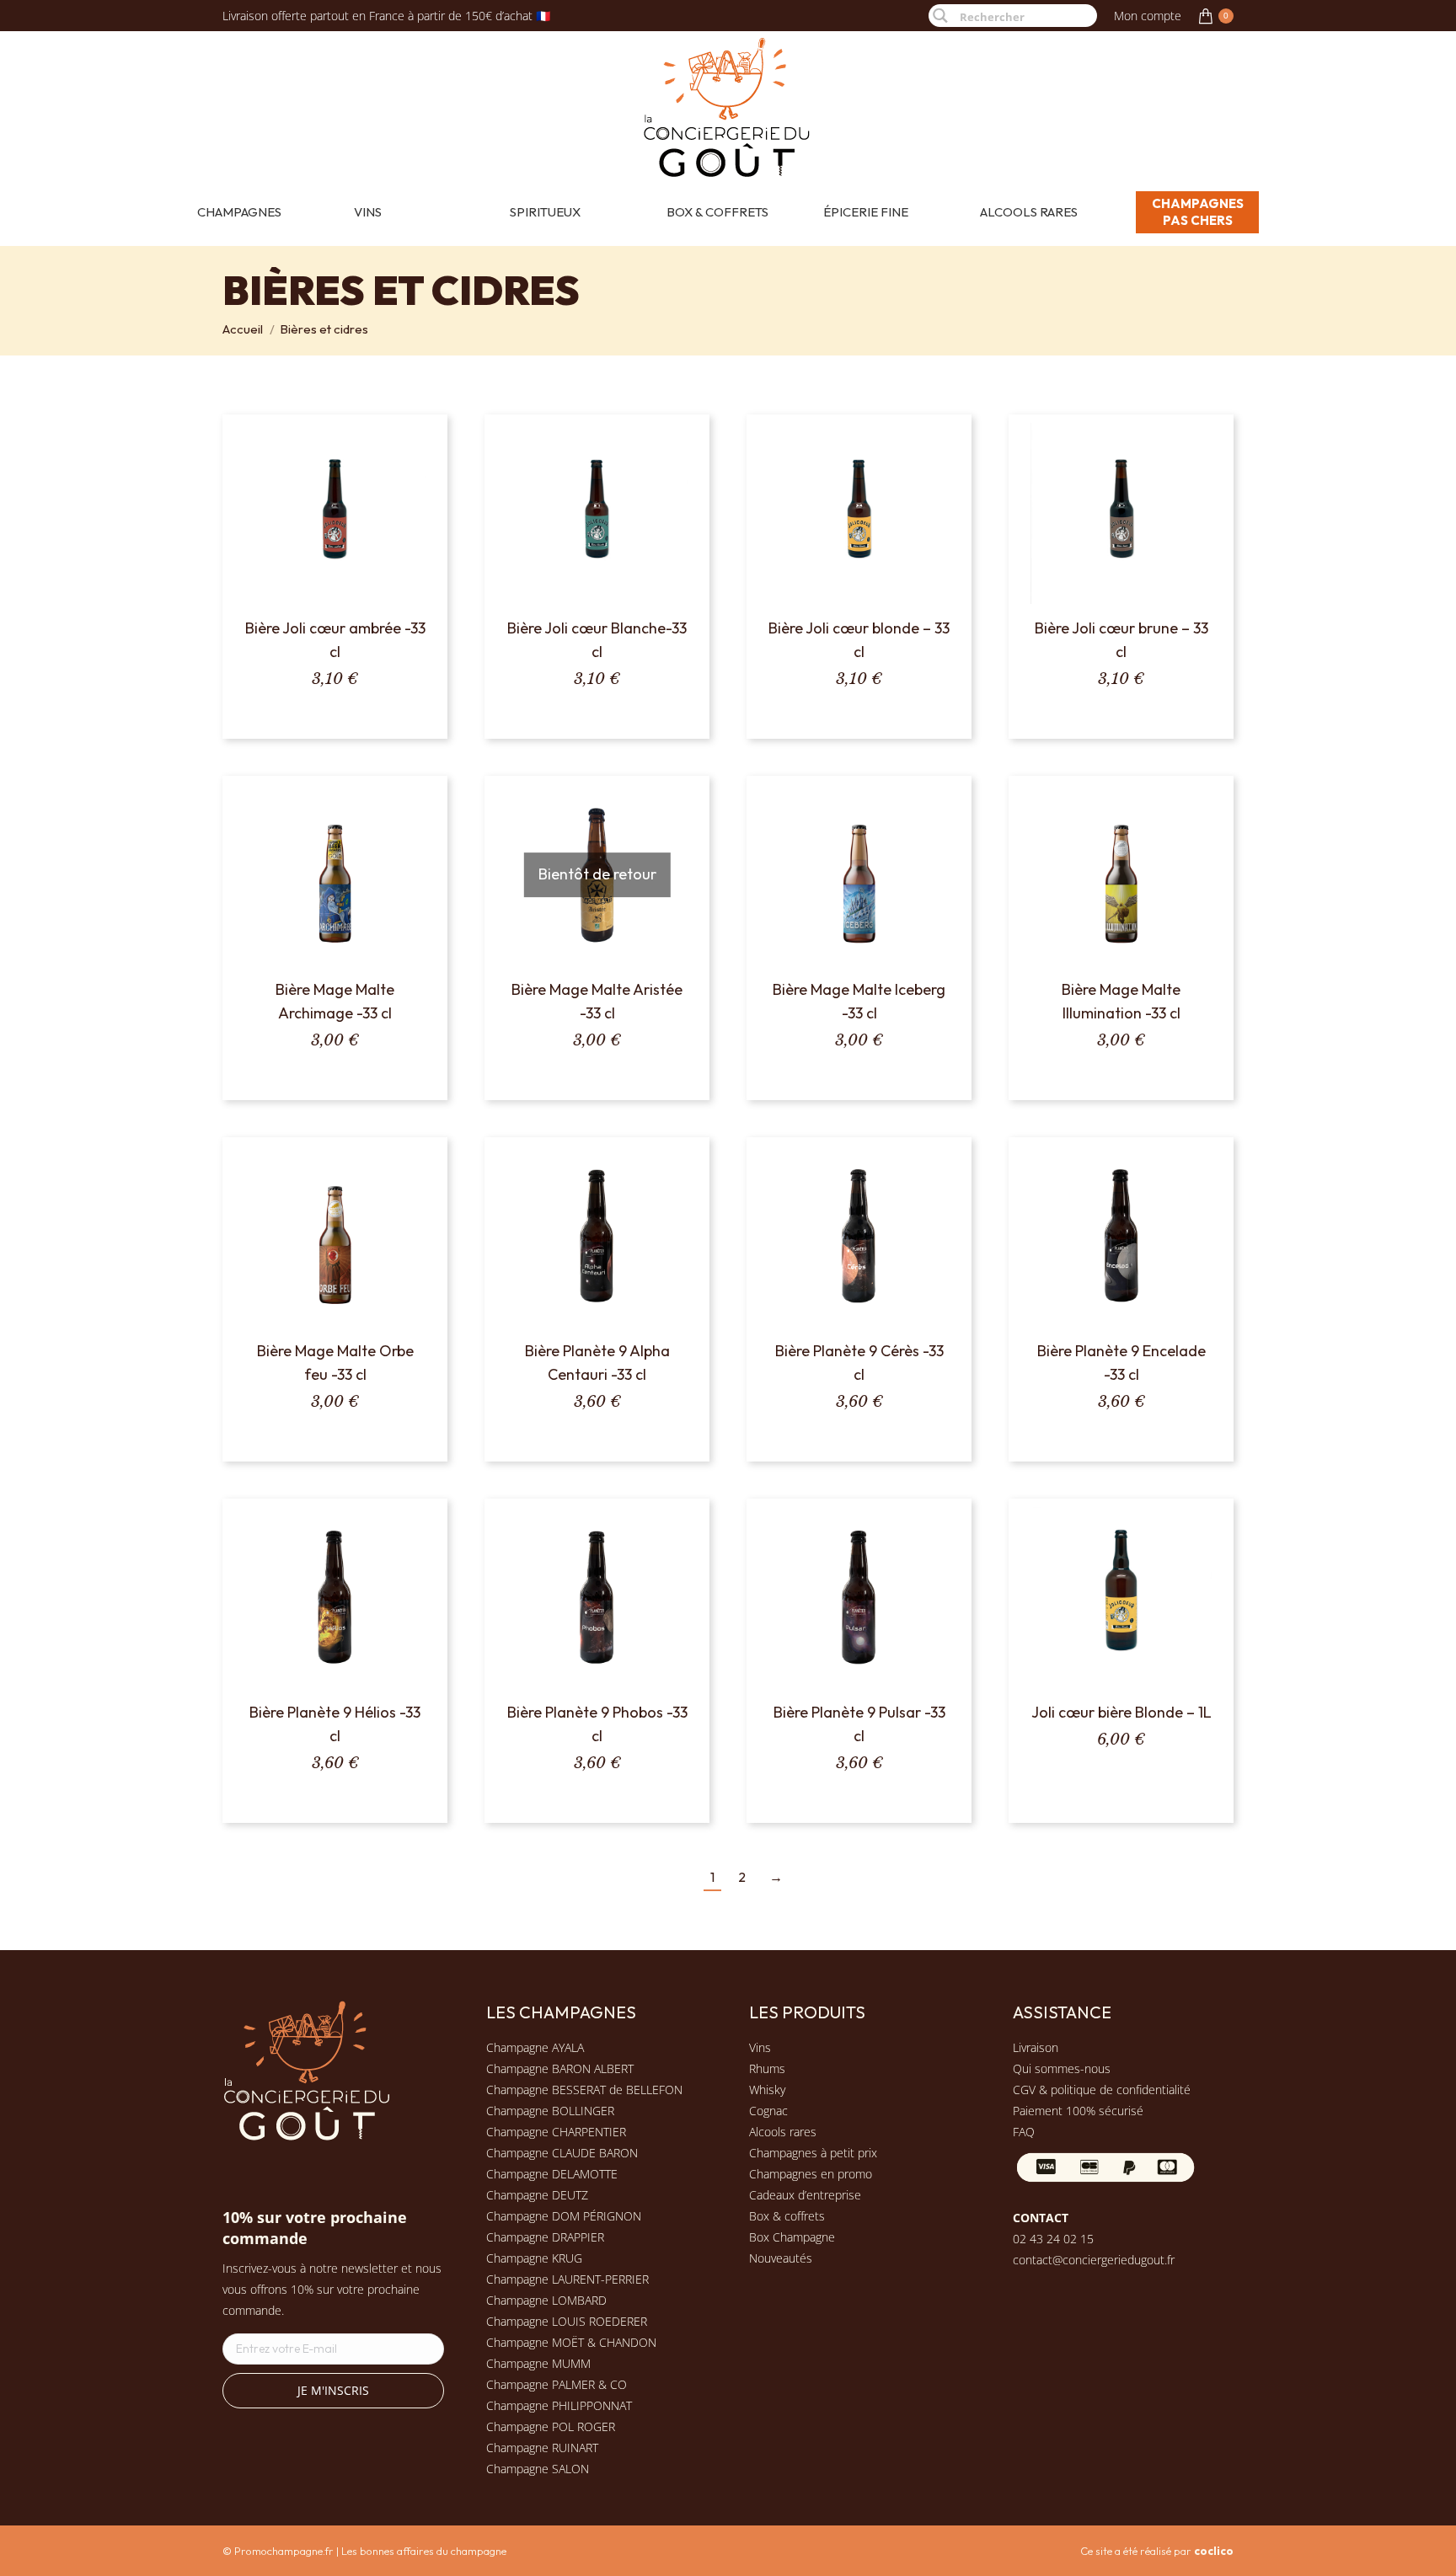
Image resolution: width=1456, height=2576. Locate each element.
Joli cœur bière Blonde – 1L (1121, 1712)
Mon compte (1148, 16)
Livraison (1036, 2047)
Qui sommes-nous (1062, 2068)
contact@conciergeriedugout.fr (1094, 2260)
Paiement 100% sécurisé (1078, 2111)
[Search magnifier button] (940, 16)
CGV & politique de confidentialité (1102, 2090)
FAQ (1024, 2132)
